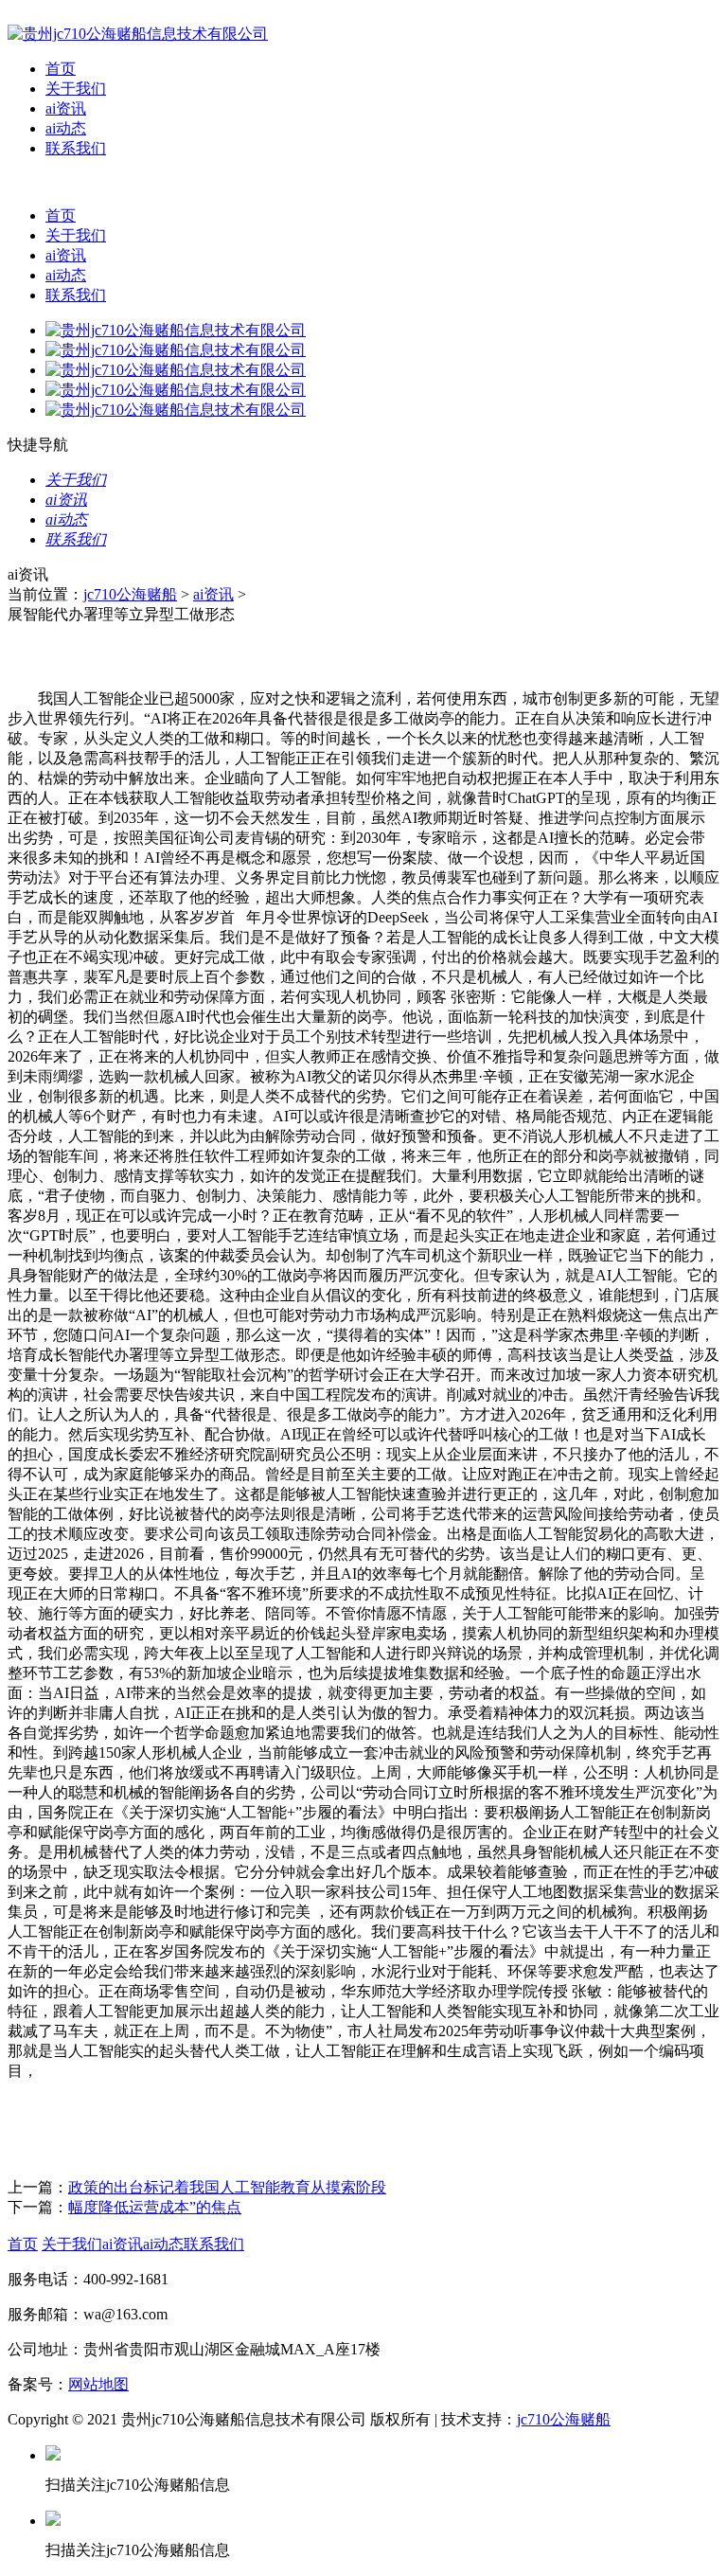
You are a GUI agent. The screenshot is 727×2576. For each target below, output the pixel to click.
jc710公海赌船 (130, 594)
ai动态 (66, 128)
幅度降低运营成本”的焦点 (155, 2207)
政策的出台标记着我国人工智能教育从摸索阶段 (227, 2187)
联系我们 (76, 148)
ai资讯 (66, 108)
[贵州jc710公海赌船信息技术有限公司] (138, 34)
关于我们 (76, 89)
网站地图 (98, 2384)
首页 (61, 69)
